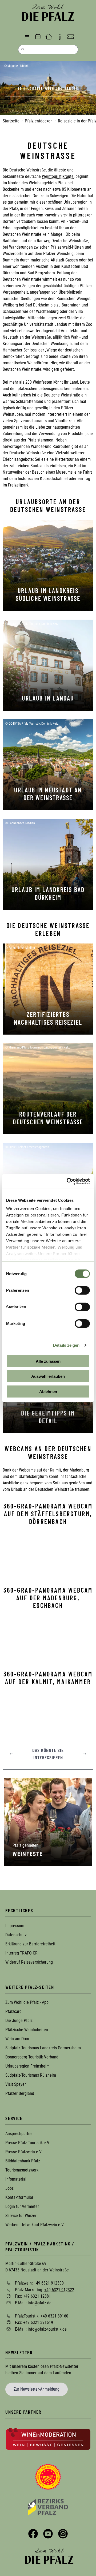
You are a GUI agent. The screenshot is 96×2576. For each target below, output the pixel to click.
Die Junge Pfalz (19, 2021)
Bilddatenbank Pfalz (23, 2161)
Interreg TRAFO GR (21, 1953)
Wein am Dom (17, 2039)
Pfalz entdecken (39, 121)
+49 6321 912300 (49, 2283)
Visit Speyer (16, 2084)
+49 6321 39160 (54, 2316)
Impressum (15, 1926)
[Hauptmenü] (27, 37)
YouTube (48, 2534)
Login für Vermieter (22, 2206)
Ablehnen (48, 1391)
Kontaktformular (19, 2197)
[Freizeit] (71, 37)
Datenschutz (16, 1935)
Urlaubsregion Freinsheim (27, 2066)
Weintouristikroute (58, 176)
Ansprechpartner (20, 2134)
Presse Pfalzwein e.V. (24, 2152)
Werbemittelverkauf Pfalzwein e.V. (35, 2225)
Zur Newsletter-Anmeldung (37, 2389)
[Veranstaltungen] (38, 37)
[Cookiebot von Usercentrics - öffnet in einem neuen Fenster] (68, 1181)
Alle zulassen (48, 1361)
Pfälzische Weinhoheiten (27, 2030)
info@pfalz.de (40, 2303)
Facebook (33, 2534)
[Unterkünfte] (49, 37)
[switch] (82, 1290)
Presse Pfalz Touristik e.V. (28, 2143)
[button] (11, 1754)
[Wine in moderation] (48, 2439)
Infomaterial (16, 2179)
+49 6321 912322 (59, 2289)
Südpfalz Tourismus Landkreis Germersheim (43, 2048)
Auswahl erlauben (48, 1376)
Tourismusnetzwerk (22, 2170)
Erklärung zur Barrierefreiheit (30, 1944)
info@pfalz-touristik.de (47, 2329)
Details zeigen (66, 1345)
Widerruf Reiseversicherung (29, 1962)
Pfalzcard (13, 2011)
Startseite (11, 121)
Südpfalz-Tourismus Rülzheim (31, 2075)
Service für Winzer (21, 2216)
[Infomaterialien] (60, 37)
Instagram (63, 2534)
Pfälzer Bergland (20, 2093)
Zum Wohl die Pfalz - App (27, 2002)
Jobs (9, 2188)
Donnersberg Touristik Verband (32, 2057)
